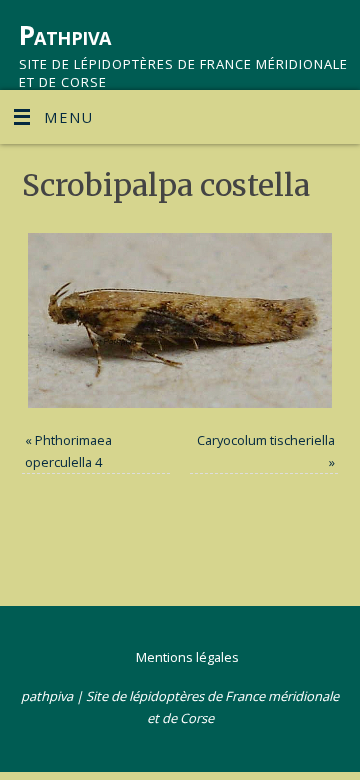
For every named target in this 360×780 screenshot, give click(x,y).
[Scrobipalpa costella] (180, 320)
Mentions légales (187, 657)
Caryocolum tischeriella (266, 440)
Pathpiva (65, 35)
